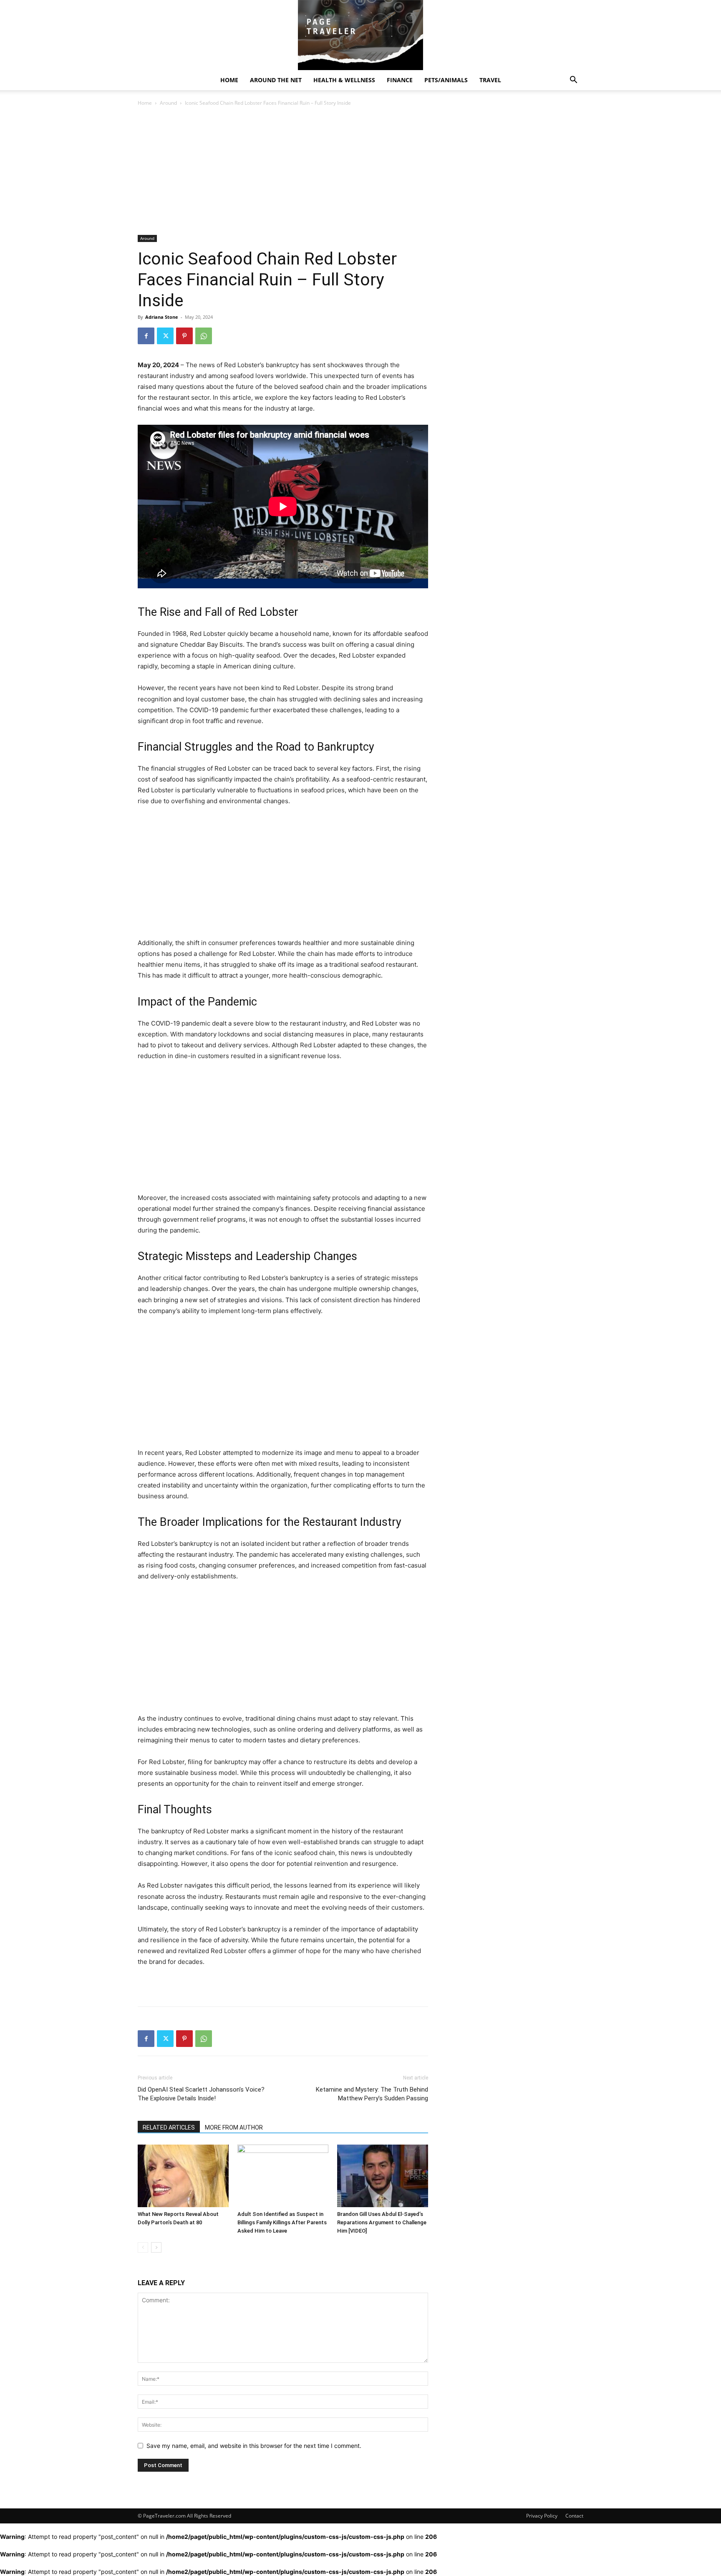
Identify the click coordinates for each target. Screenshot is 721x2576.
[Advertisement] (283, 173)
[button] (573, 81)
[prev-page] (143, 2247)
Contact (574, 2516)
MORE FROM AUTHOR (234, 2127)
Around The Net (276, 80)
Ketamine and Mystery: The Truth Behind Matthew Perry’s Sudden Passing (372, 2094)
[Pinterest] (184, 336)
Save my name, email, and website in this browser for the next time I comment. (254, 2446)
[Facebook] (146, 336)
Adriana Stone (162, 317)
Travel (490, 80)
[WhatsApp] (204, 336)
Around (168, 103)
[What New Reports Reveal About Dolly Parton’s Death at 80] (183, 2176)
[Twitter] (165, 336)
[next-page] (156, 2247)
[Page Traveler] (360, 35)
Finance (400, 80)
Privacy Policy (542, 2516)
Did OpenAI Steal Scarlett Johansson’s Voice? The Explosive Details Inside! (201, 2094)
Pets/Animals (446, 80)
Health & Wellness (344, 80)
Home (229, 80)
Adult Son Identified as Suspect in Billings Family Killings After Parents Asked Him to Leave (282, 2222)
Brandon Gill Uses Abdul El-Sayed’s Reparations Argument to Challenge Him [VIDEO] (382, 2222)
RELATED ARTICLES (169, 2127)
